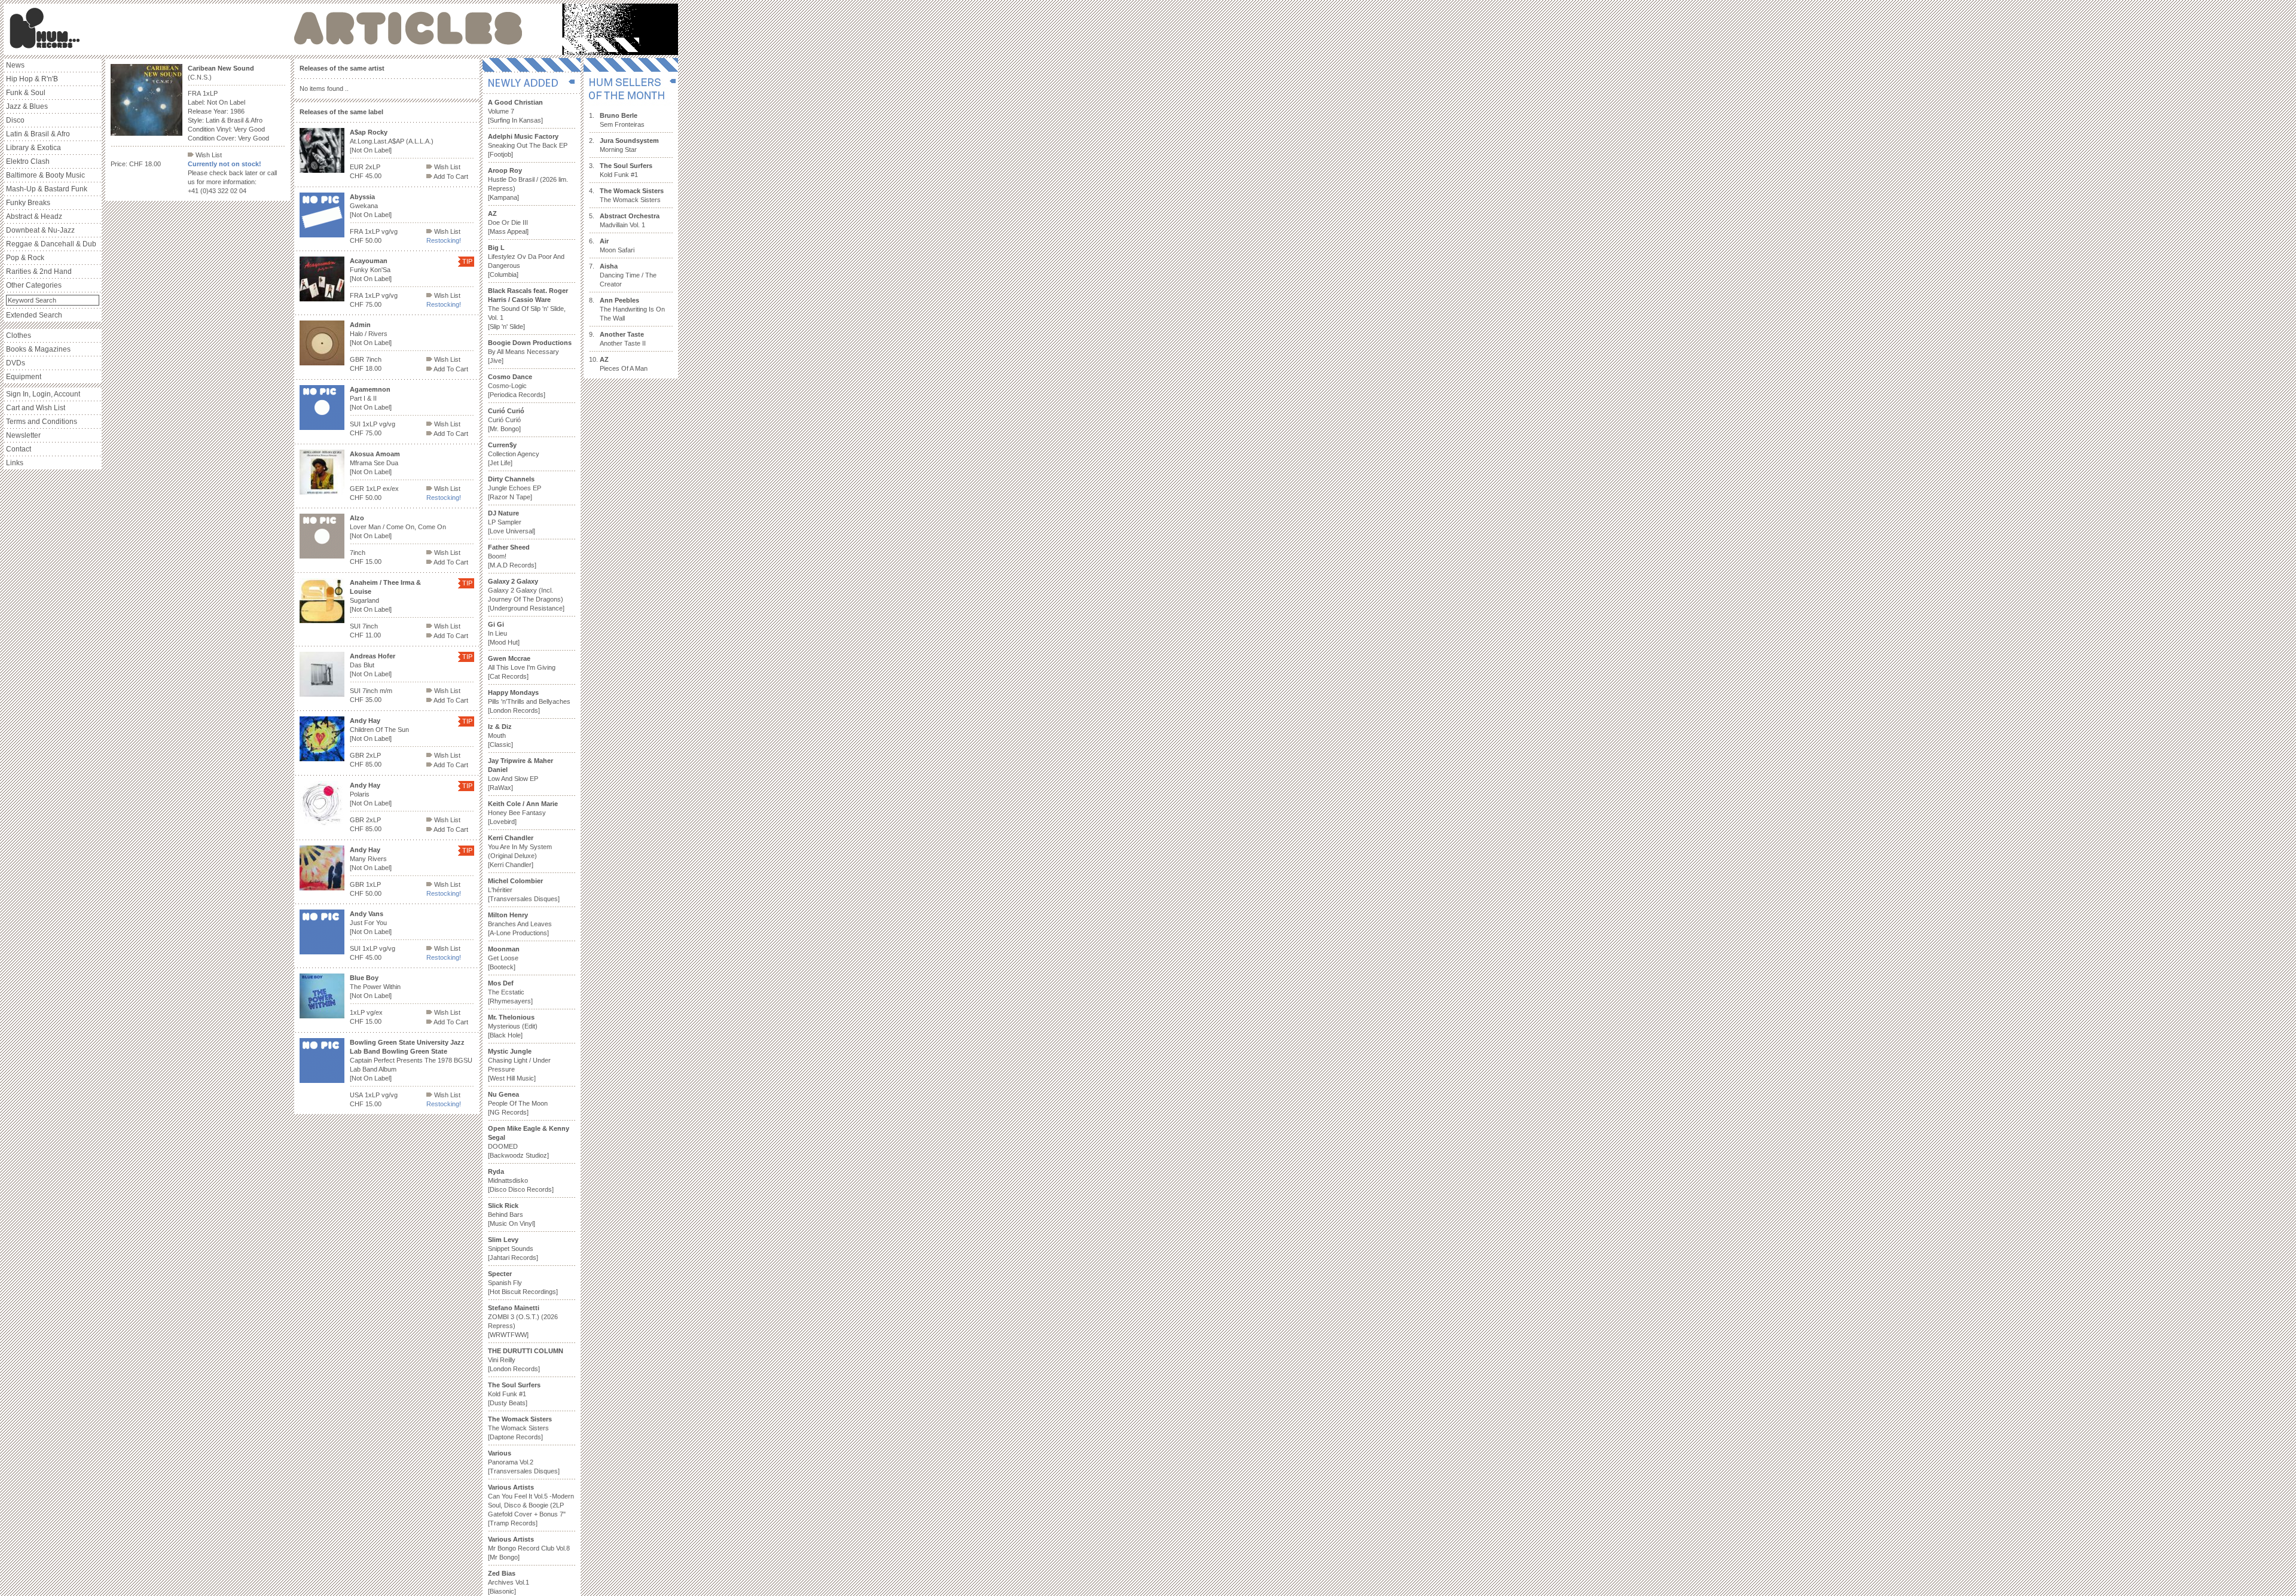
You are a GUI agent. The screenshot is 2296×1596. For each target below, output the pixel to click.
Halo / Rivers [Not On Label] (371, 334)
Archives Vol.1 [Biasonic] (509, 1582)
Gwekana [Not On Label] (371, 206)
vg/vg (390, 231)
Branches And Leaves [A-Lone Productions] (520, 924)
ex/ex (391, 489)
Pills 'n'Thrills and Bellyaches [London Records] (529, 701)
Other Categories (34, 285)
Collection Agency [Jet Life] (514, 454)
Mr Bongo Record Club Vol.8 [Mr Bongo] (529, 1548)
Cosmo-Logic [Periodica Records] (517, 386)
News (15, 65)
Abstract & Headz (34, 216)
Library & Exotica (33, 148)
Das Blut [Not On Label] (373, 665)
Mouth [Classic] (500, 736)
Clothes (19, 335)
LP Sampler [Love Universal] (512, 522)
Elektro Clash (28, 161)
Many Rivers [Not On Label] (371, 859)
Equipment (24, 377)
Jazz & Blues (27, 106)
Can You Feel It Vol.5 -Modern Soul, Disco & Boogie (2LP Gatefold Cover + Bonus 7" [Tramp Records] (531, 1505)
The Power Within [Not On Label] (375, 987)
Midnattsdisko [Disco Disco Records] (521, 1180)
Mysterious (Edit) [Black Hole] (513, 1026)
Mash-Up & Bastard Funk (47, 189)
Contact (19, 449)
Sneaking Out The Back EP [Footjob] (528, 145)
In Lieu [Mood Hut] (504, 633)
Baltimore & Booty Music (45, 175)
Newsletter (23, 435)
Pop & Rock (25, 258)
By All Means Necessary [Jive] (530, 352)
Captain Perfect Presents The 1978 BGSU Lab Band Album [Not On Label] (411, 1060)
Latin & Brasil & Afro (38, 134)
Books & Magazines (38, 349)
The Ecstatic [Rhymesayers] (510, 992)
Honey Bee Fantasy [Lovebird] (523, 813)
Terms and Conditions (42, 422)
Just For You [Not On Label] (371, 923)
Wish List (208, 155)
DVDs (16, 363)
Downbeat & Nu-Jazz (40, 230)
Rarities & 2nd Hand (39, 271)
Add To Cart (450, 176)
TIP (467, 261)
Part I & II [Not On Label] (371, 398)
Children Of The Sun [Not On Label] (379, 730)
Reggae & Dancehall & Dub (51, 244)
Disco (15, 120)
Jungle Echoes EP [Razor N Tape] (515, 488)
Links (15, 463)
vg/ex (375, 1012)
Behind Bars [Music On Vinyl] (512, 1214)
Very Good (249, 129)
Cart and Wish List (36, 408)
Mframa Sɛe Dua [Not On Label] (375, 463)
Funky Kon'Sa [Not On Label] (371, 270)
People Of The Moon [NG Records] (518, 1103)
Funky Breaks (28, 203)
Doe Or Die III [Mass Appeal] (508, 222)
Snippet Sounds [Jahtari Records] (513, 1249)
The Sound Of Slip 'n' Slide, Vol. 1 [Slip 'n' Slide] (528, 309)
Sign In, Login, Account (43, 394)
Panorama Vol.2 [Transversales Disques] (524, 1462)
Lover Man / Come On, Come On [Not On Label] (398, 527)
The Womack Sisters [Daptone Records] (520, 1428)
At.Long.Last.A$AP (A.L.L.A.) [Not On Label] (392, 141)
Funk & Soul (26, 93)
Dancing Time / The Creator (628, 275)
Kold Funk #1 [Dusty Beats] (514, 1394)
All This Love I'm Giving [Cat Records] (522, 667)
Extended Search (34, 315)
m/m (386, 691)
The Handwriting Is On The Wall (632, 309)
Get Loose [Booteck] (504, 958)
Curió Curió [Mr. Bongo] (506, 420)
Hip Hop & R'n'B (32, 79)
